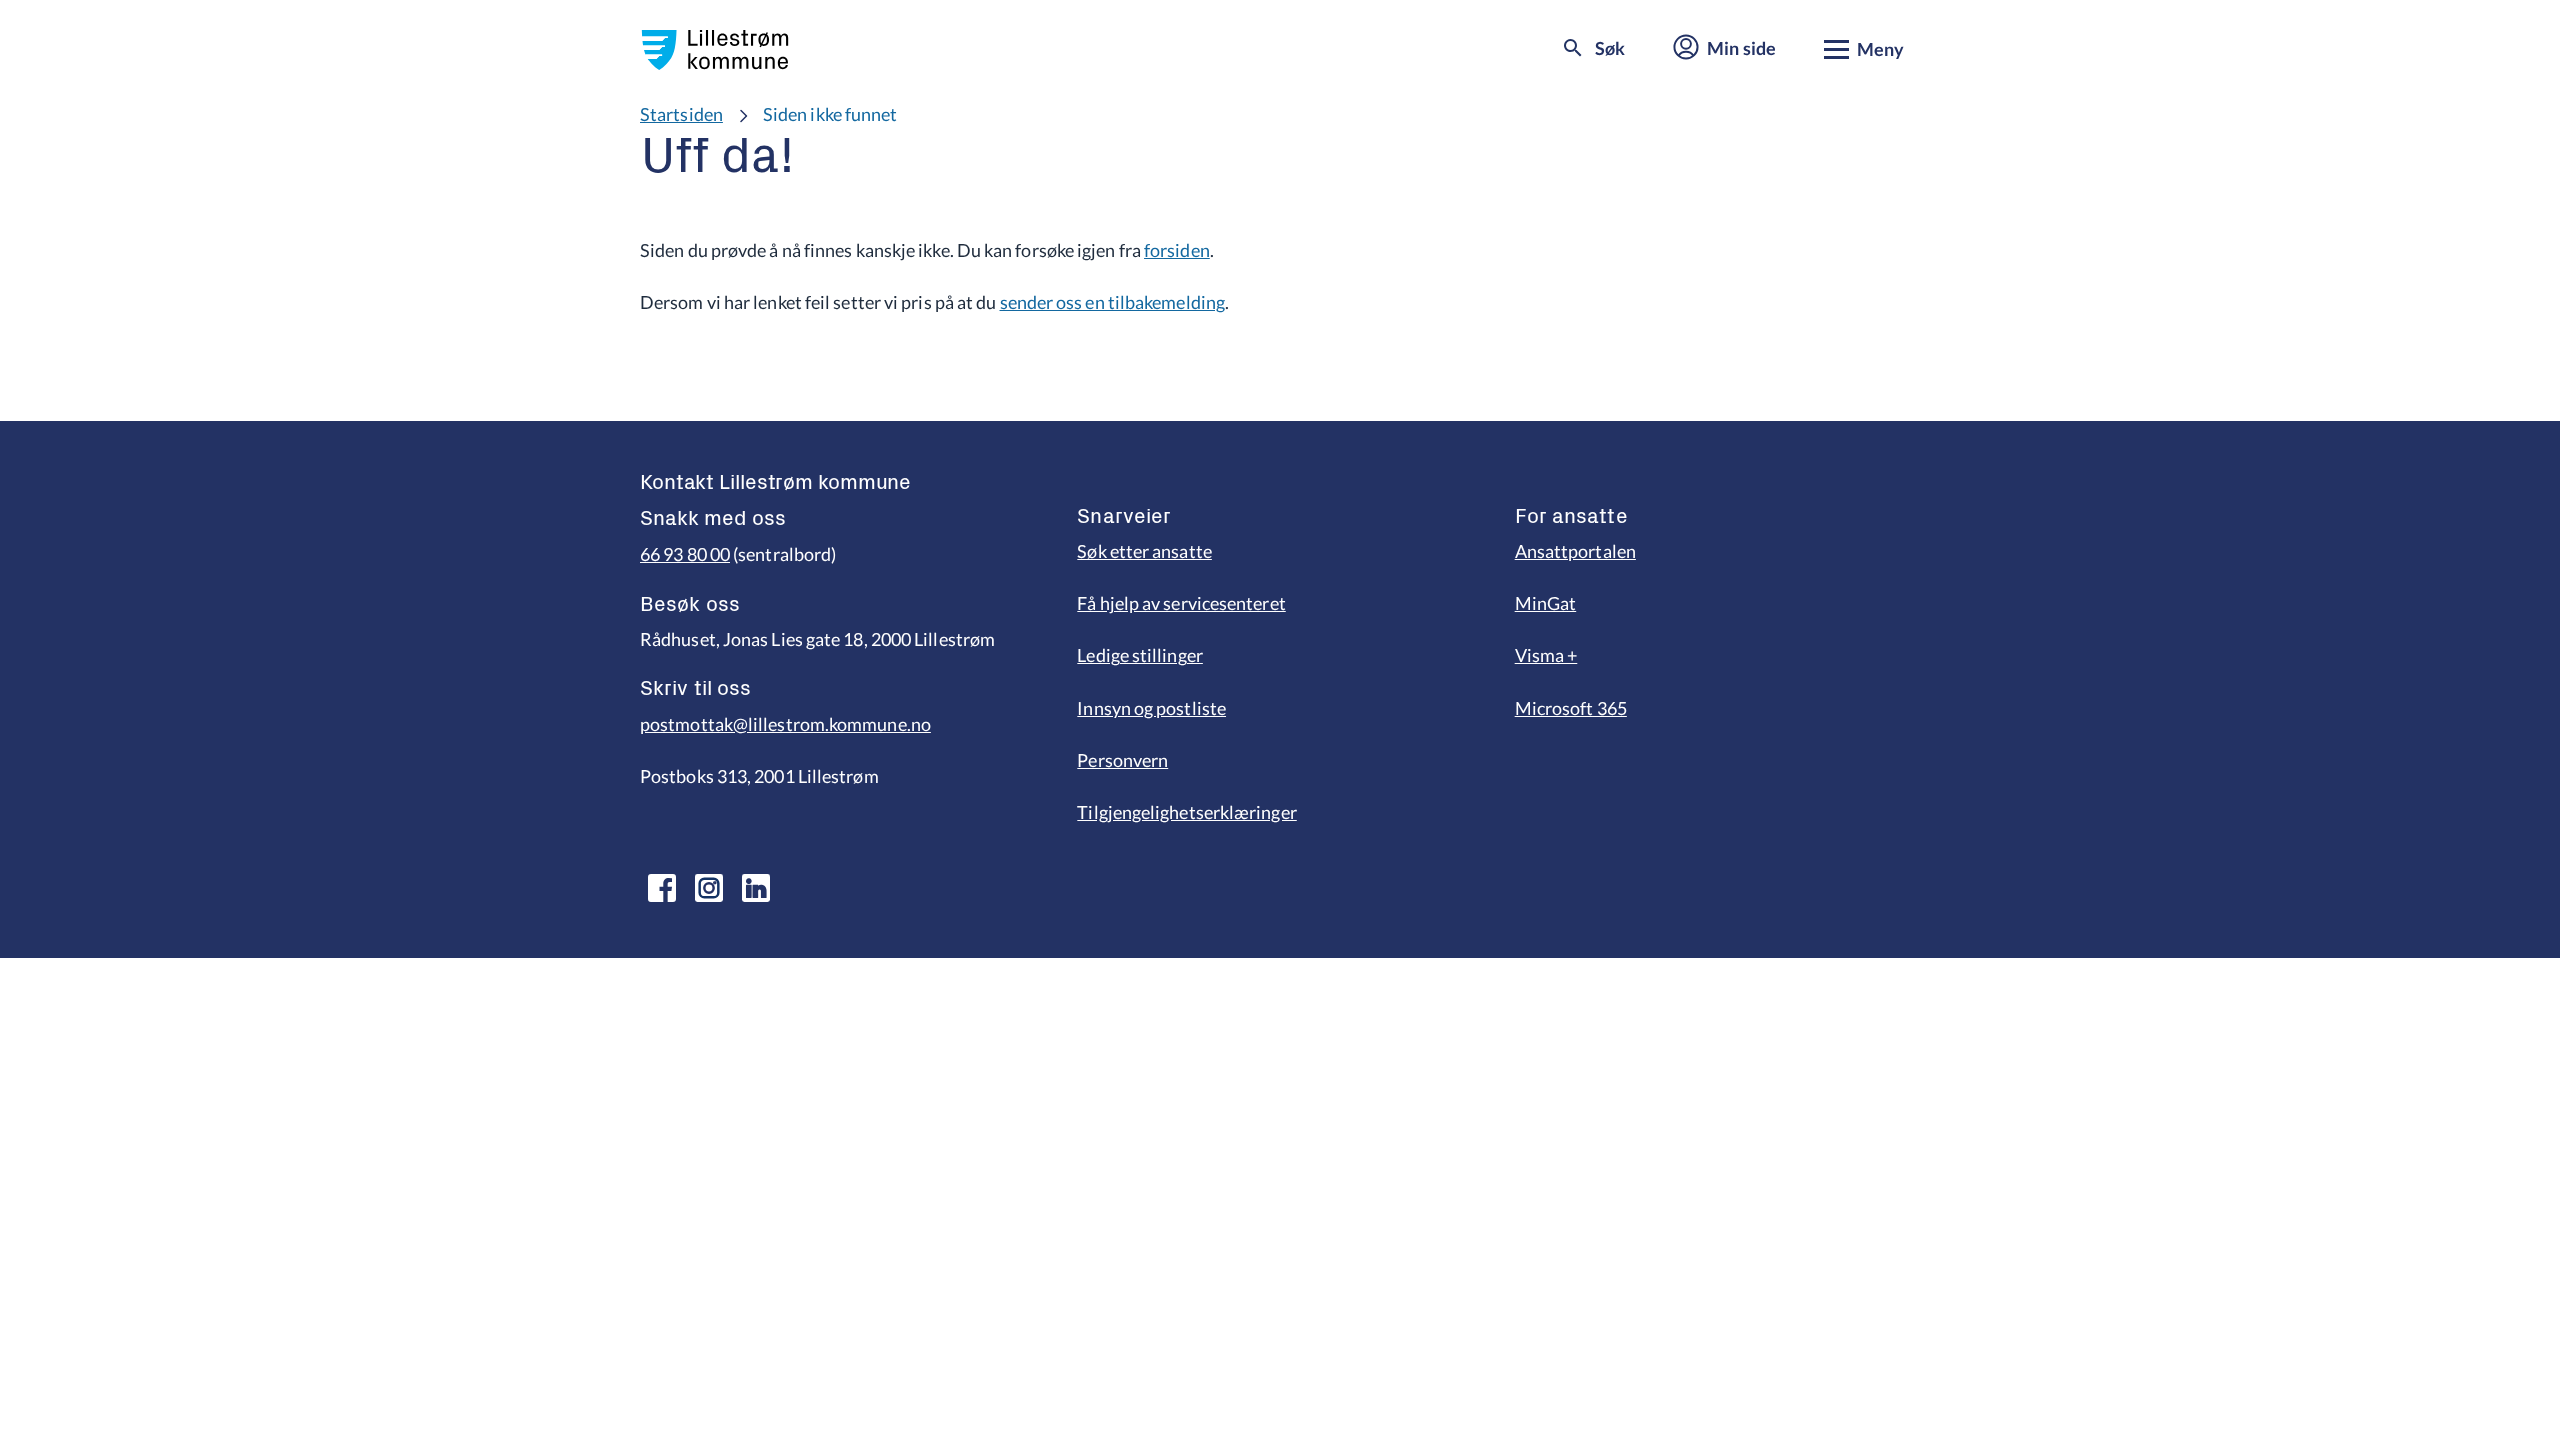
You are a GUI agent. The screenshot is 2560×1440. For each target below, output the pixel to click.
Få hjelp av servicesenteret (1181, 603)
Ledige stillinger (1140, 655)
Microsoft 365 (1571, 708)
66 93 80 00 (685, 554)
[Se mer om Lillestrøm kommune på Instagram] (709, 888)
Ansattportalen (1575, 551)
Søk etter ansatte (1144, 551)
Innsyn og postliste (1151, 708)
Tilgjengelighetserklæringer (1186, 812)
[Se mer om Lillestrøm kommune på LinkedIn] (756, 888)
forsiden (1177, 250)
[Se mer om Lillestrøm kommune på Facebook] (662, 888)
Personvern (1122, 760)
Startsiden (681, 114)
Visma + (1546, 655)
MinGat (1546, 603)
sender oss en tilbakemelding (1113, 302)
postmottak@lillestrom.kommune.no (785, 724)
